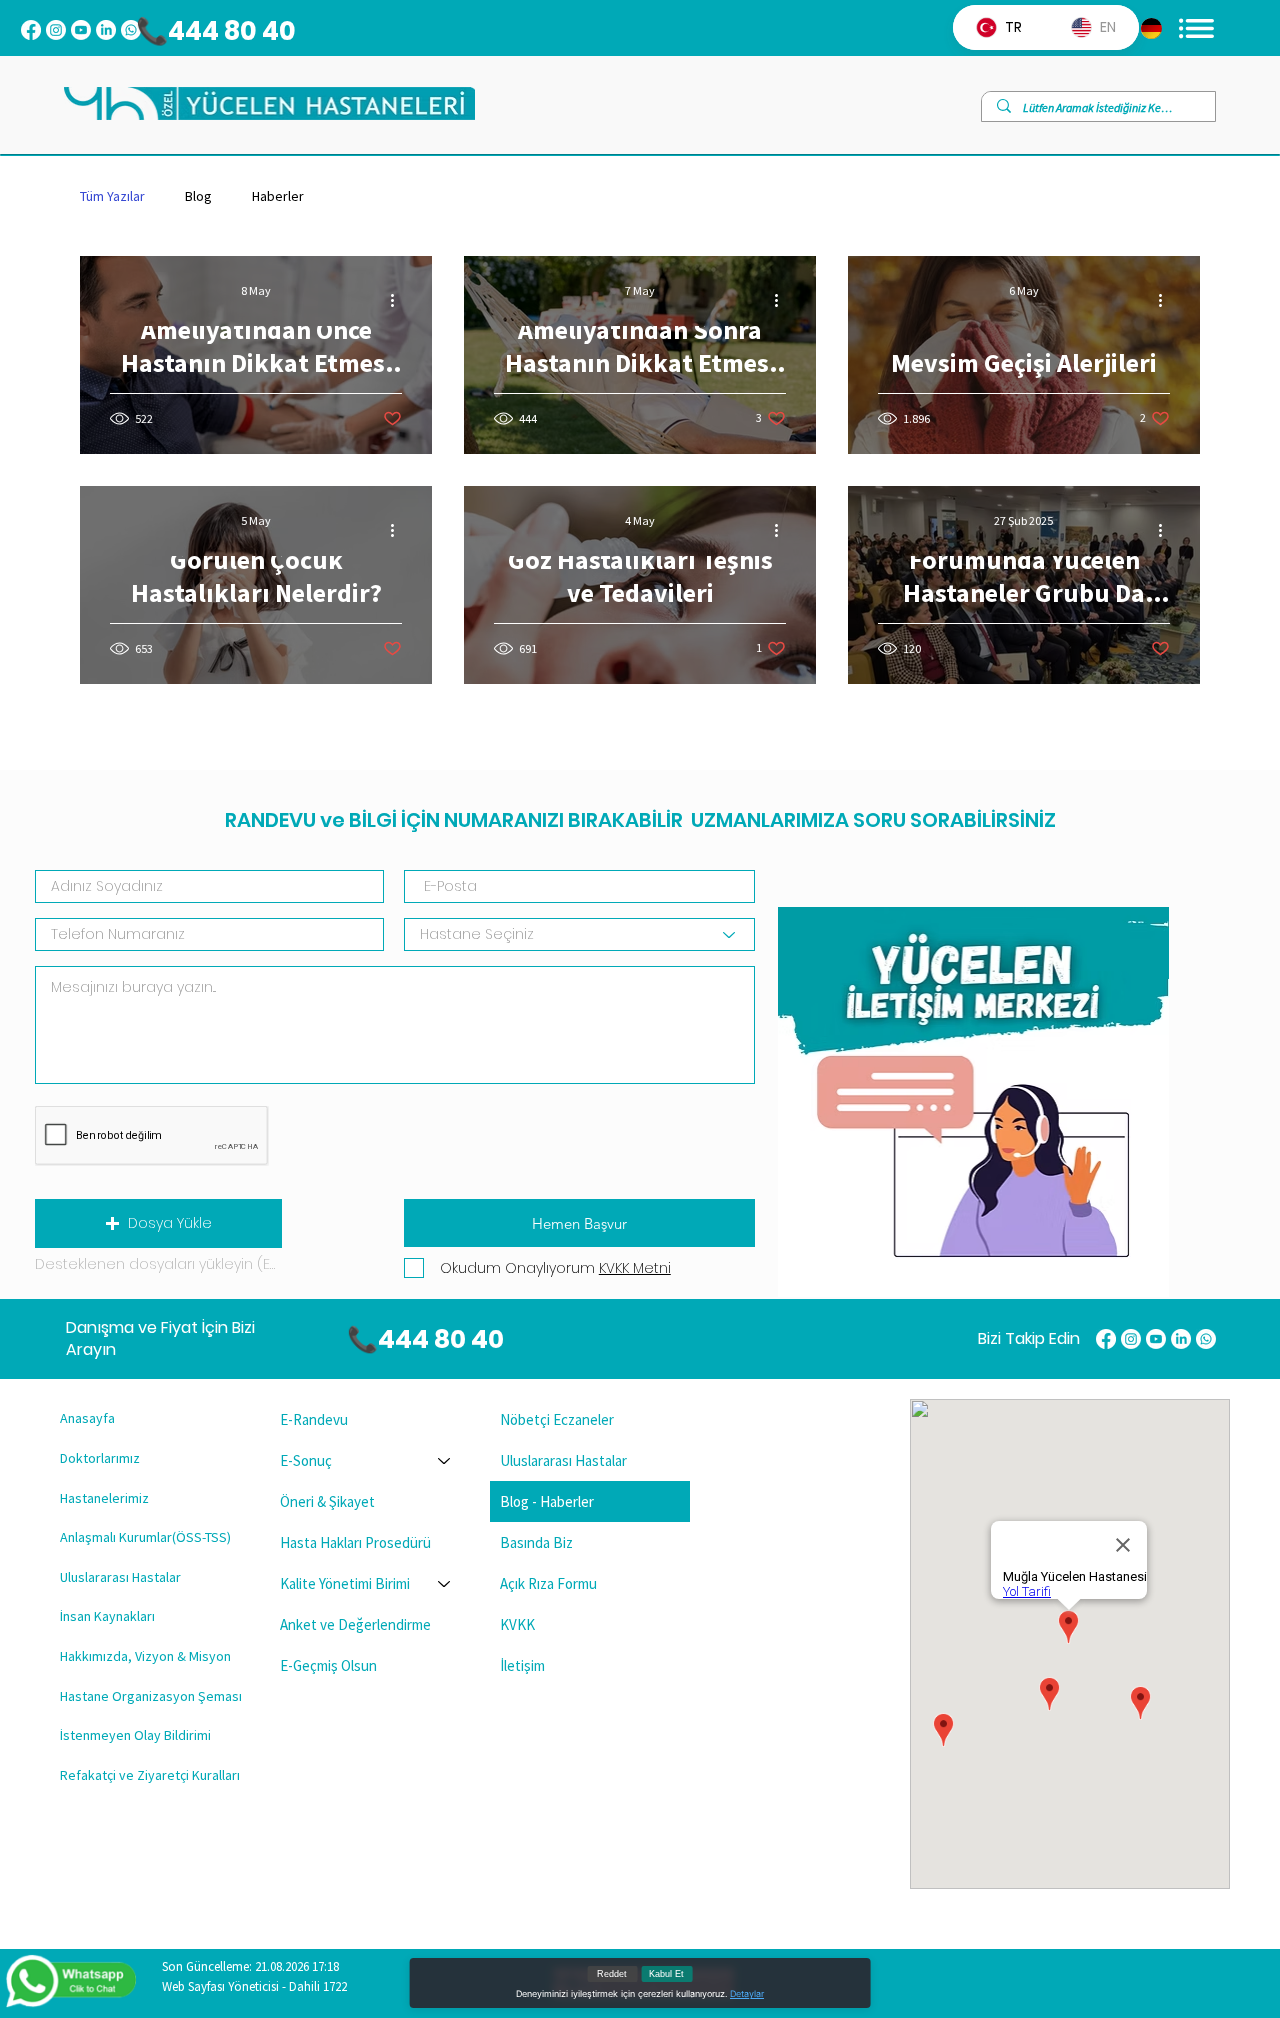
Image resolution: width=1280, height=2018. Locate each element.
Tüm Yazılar (112, 196)
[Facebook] (31, 30)
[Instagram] (56, 30)
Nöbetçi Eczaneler (557, 1419)
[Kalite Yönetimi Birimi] (445, 1583)
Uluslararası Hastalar (120, 1577)
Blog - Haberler (547, 1501)
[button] (158, 1223)
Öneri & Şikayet (327, 1501)
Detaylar (747, 1993)
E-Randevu (314, 1419)
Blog (198, 196)
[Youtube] (81, 30)
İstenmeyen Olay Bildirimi (135, 1735)
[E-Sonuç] (445, 1460)
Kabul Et (666, 1974)
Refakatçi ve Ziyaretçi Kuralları (150, 1775)
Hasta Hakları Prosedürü (355, 1542)
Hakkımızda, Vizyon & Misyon (145, 1656)
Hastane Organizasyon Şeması (151, 1696)
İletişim (522, 1665)
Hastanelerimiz (104, 1498)
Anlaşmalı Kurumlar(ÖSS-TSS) (145, 1537)
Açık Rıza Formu (548, 1583)
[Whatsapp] (1206, 1339)
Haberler (278, 196)
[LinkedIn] (106, 30)
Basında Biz (536, 1542)
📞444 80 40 (206, 31)
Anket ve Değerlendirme (355, 1624)
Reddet (612, 1974)
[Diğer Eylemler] (399, 300)
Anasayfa (87, 1418)
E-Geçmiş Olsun (328, 1665)
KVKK (517, 1624)
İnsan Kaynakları (107, 1616)
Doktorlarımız (100, 1458)
